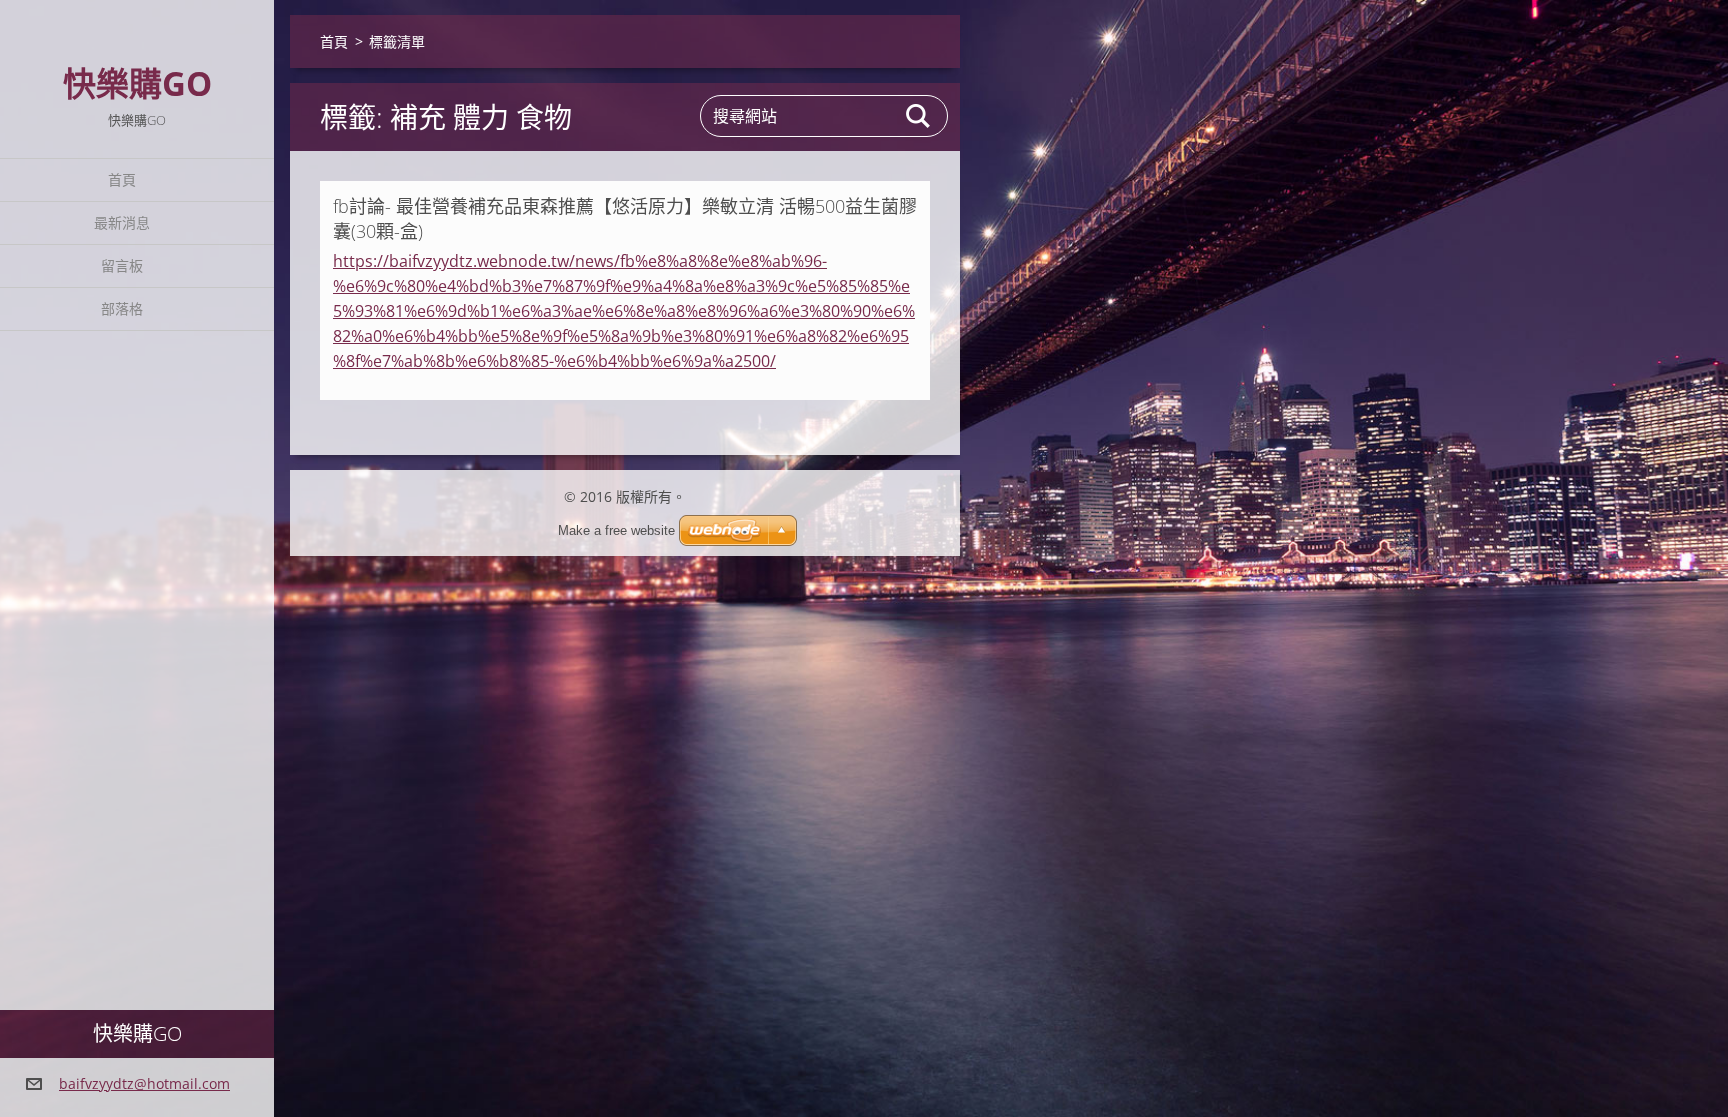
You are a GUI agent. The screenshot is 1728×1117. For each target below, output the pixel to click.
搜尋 (919, 116)
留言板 (122, 265)
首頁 (122, 179)
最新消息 (122, 222)
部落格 (122, 308)
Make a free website (616, 530)
